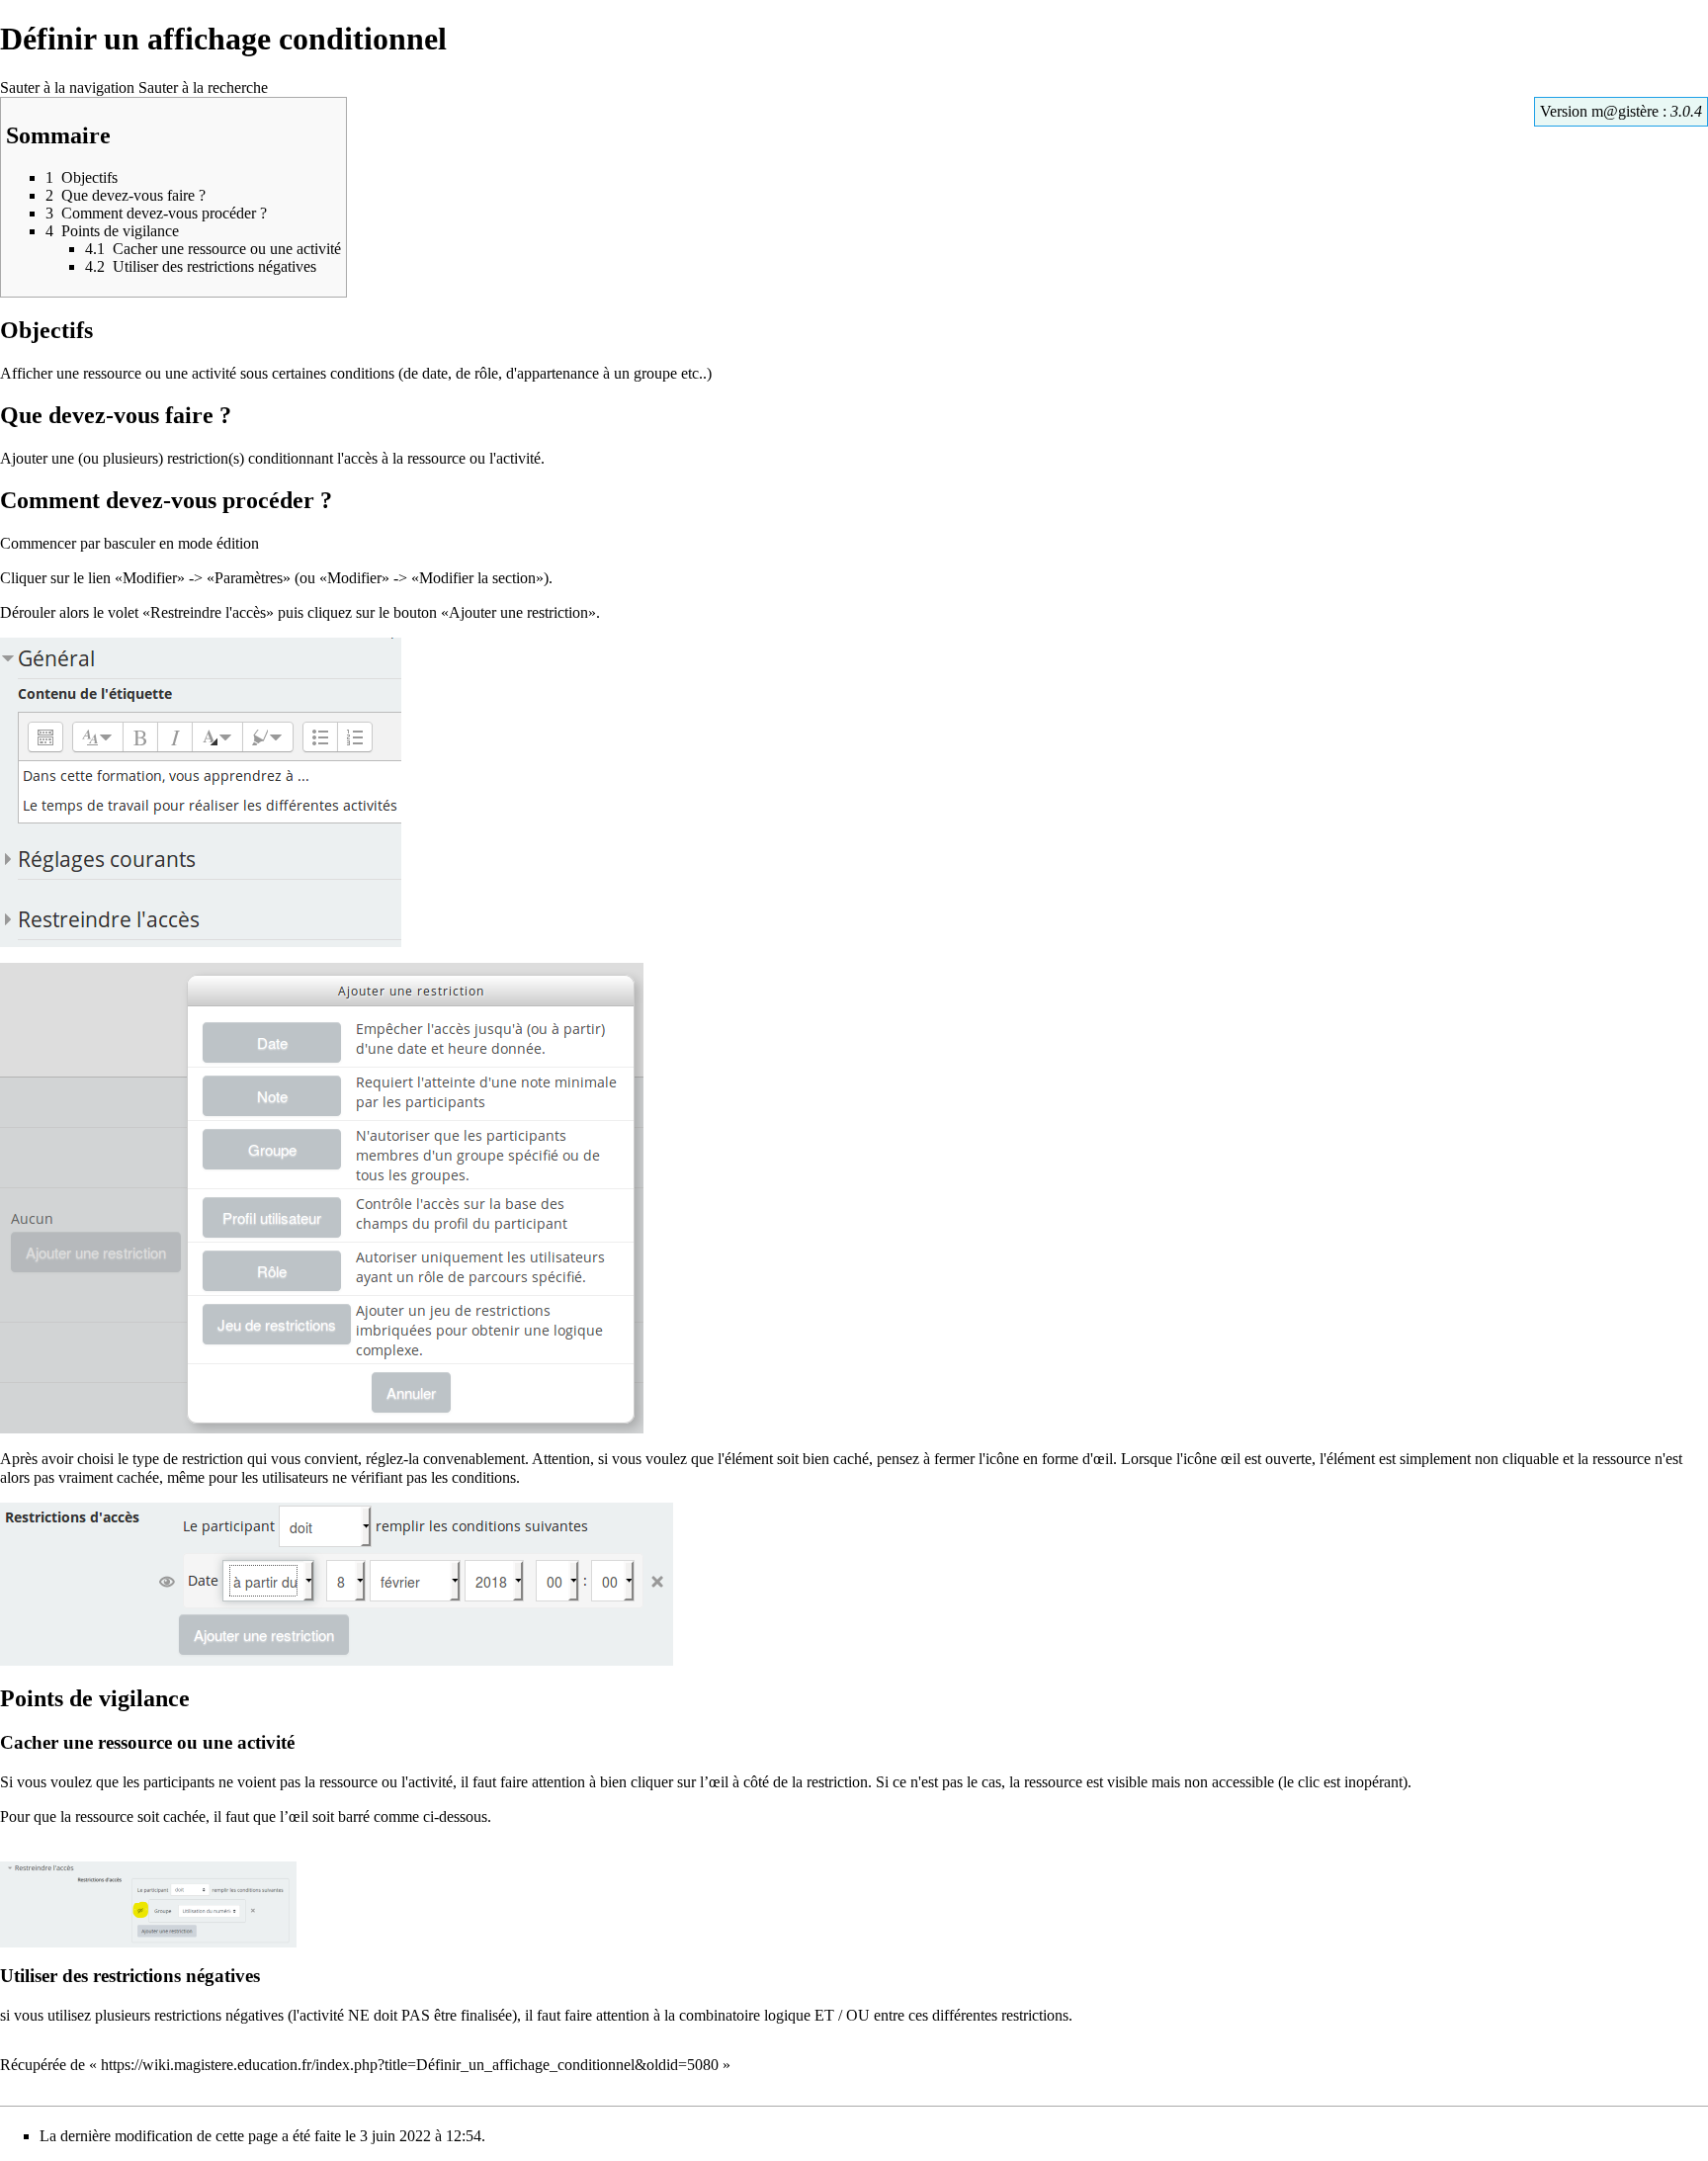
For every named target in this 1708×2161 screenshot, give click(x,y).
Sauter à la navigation (67, 87)
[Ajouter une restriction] (322, 1197)
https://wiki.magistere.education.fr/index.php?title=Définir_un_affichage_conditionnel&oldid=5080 (410, 2065)
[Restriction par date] (337, 1583)
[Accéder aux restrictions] (201, 790)
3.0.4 (1686, 111)
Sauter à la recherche (203, 87)
